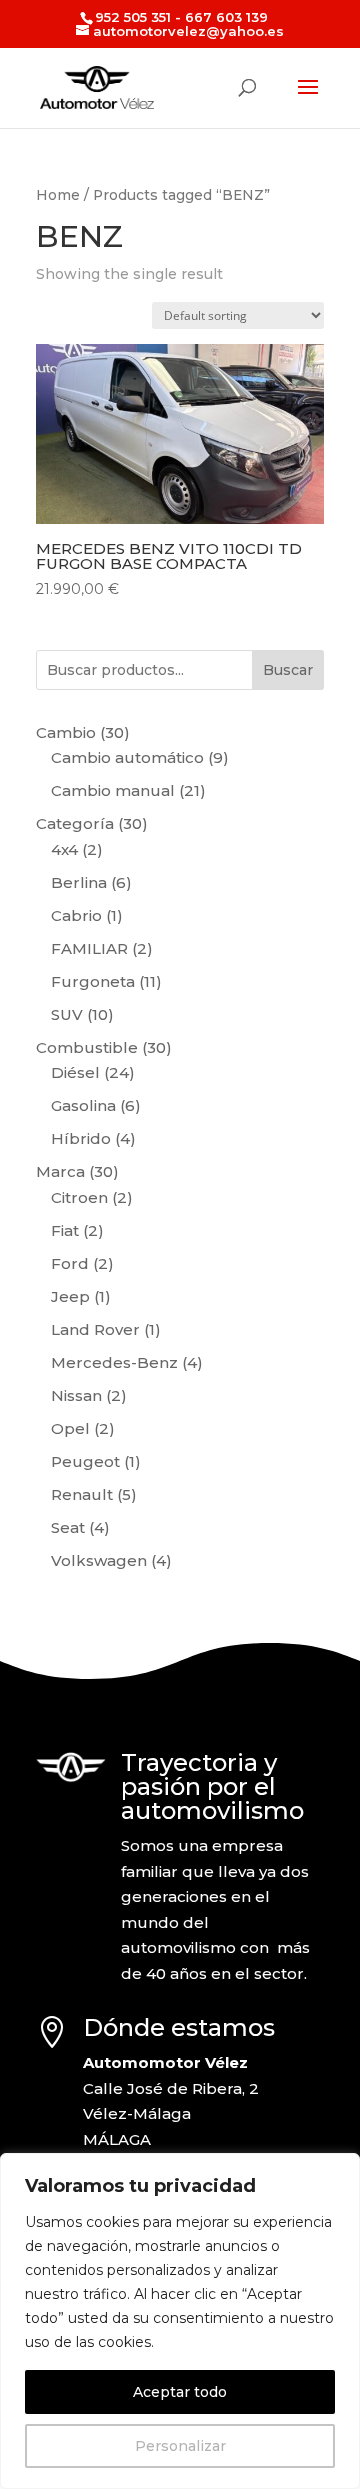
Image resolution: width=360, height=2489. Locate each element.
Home (58, 195)
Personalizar (180, 2446)
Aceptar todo (180, 2392)
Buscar (288, 670)
